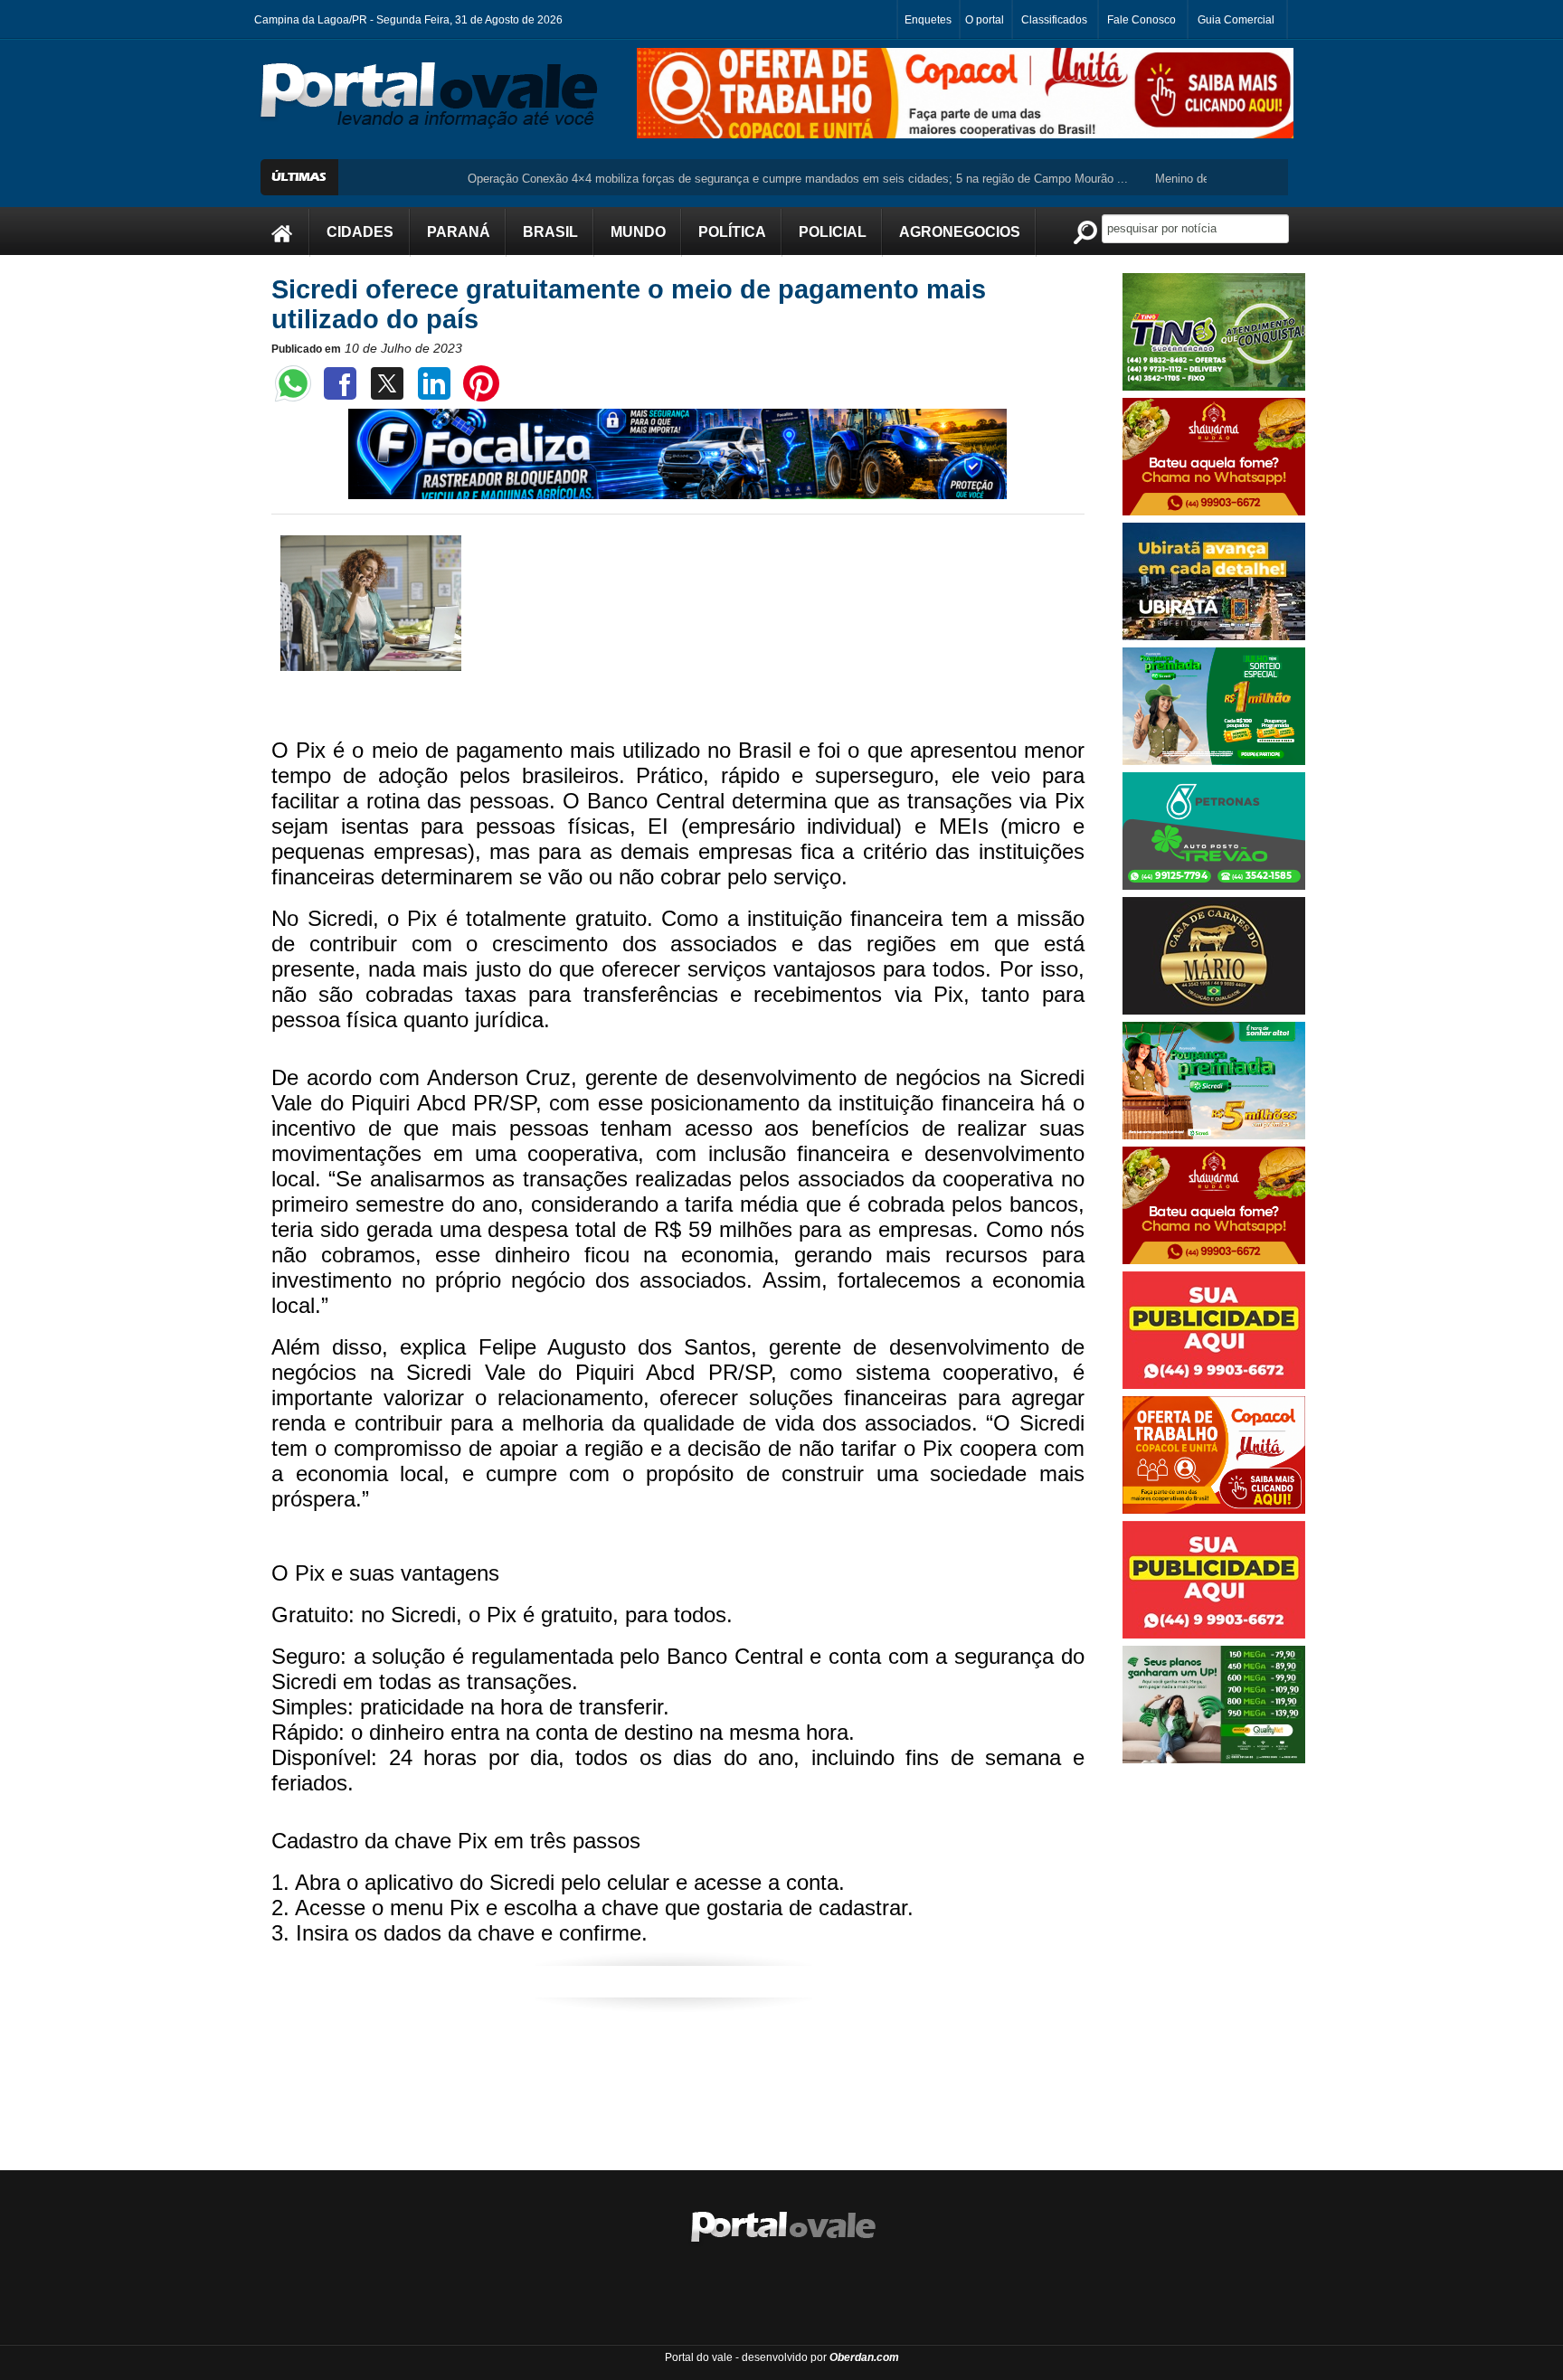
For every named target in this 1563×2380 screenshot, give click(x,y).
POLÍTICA (732, 232)
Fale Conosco (1141, 20)
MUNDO (638, 232)
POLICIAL (833, 232)
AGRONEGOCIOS (960, 232)
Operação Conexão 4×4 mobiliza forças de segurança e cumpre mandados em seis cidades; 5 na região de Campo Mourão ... (725, 179)
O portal (985, 20)
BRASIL (550, 232)
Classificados (1054, 20)
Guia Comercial (1236, 20)
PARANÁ (459, 232)
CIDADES (360, 232)
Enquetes (928, 20)
